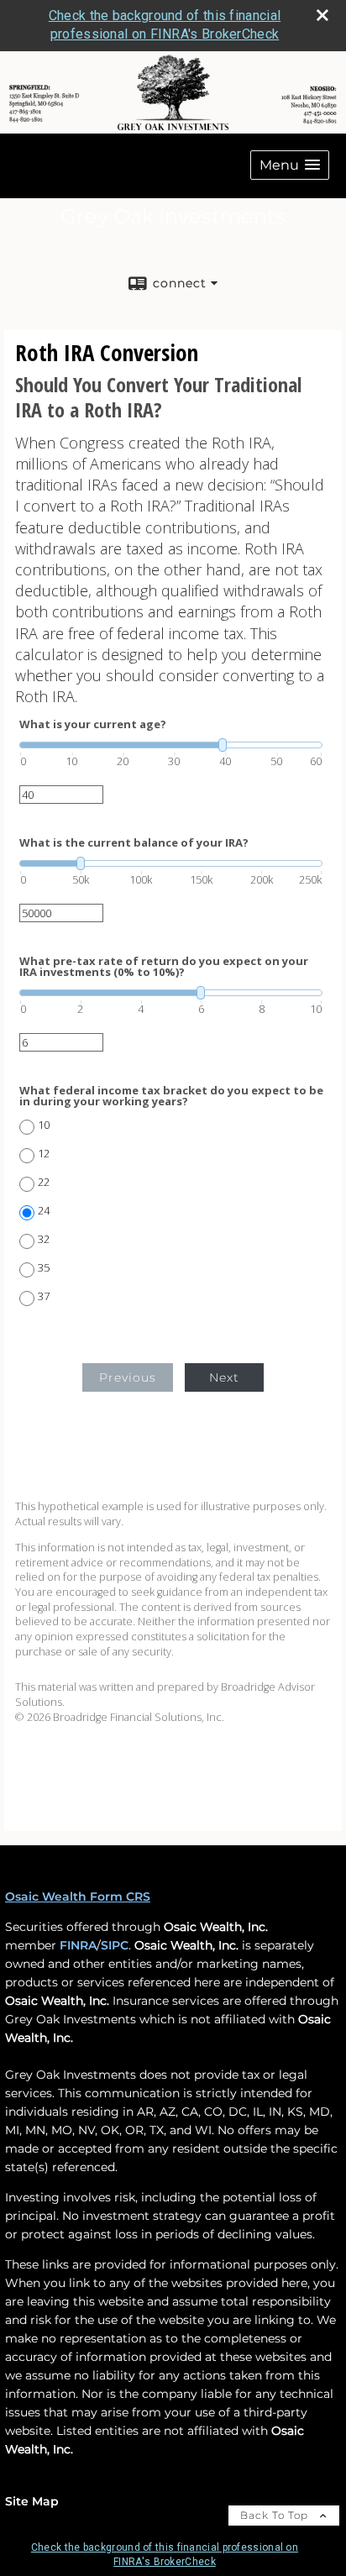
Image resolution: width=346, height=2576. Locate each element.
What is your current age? (93, 724)
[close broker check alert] (322, 15)
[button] (290, 165)
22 (44, 1182)
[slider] (171, 745)
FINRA (78, 1945)
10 (44, 1125)
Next (224, 1377)
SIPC (115, 1945)
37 (44, 1296)
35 (44, 1268)
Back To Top (276, 2515)
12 (44, 1154)
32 (44, 1239)
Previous (128, 1377)
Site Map (32, 2501)
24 (44, 1211)
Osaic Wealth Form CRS (78, 1897)
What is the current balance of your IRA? (134, 843)
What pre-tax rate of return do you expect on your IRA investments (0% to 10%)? (164, 967)
